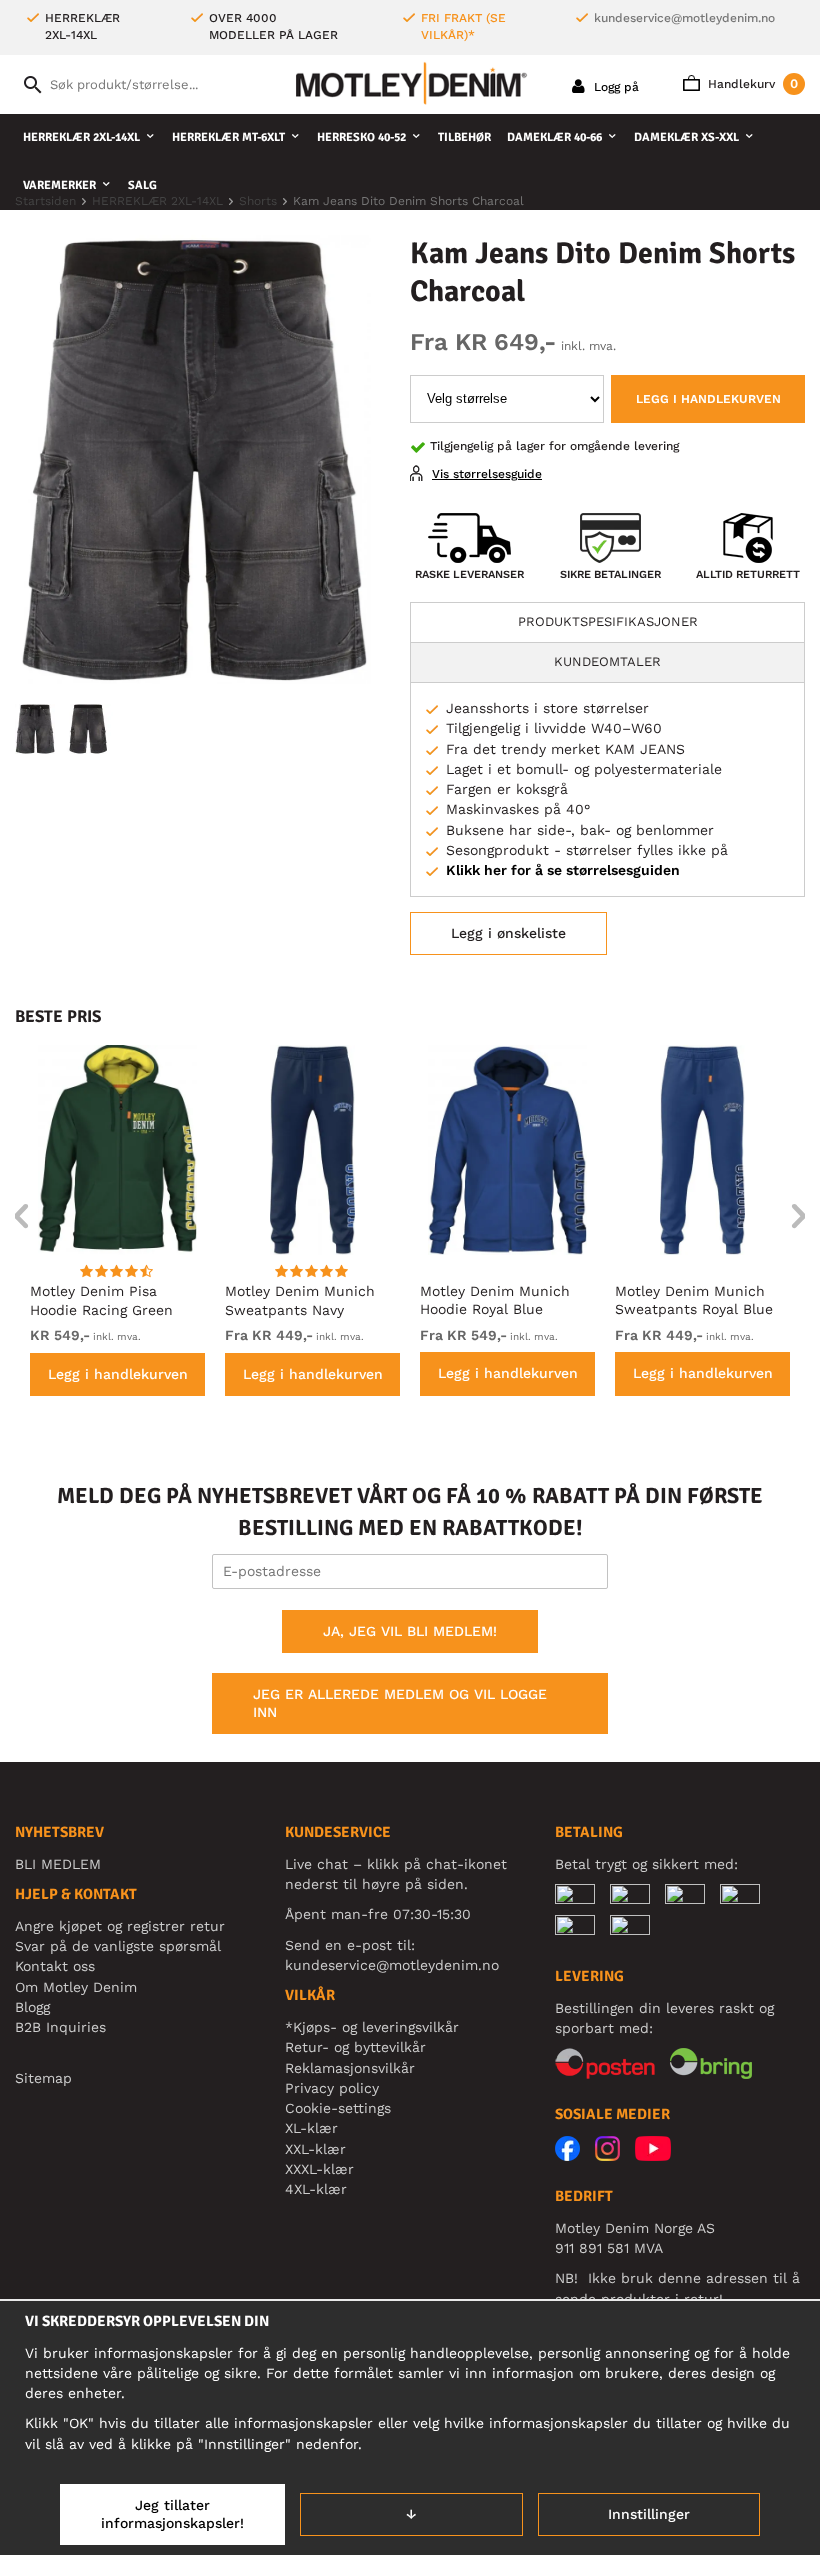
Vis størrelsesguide (487, 474)
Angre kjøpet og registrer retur (120, 1926)
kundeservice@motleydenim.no (684, 18)
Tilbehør (464, 137)
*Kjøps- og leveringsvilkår (372, 2027)
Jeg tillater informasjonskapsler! (172, 2514)
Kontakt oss (55, 1966)
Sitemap (43, 2078)
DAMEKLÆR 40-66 (554, 137)
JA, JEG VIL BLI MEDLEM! (410, 1631)
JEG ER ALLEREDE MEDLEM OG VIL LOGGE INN (400, 1703)
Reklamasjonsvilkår (350, 2068)
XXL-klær (315, 2149)
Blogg (32, 2007)
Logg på (614, 87)
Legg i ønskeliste (508, 933)
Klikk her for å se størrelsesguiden (563, 870)
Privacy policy (332, 2088)
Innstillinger (649, 2514)
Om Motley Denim (76, 1987)
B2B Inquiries (60, 2027)
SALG (142, 185)
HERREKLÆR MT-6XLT (228, 137)
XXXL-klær (319, 2169)
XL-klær (311, 2128)
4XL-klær (316, 2189)
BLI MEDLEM (58, 1864)
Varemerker (59, 185)
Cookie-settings (338, 2108)
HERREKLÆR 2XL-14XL (81, 137)
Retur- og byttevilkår (355, 2047)
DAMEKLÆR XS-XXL (686, 137)
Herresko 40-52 (361, 137)
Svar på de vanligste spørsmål (118, 1946)
